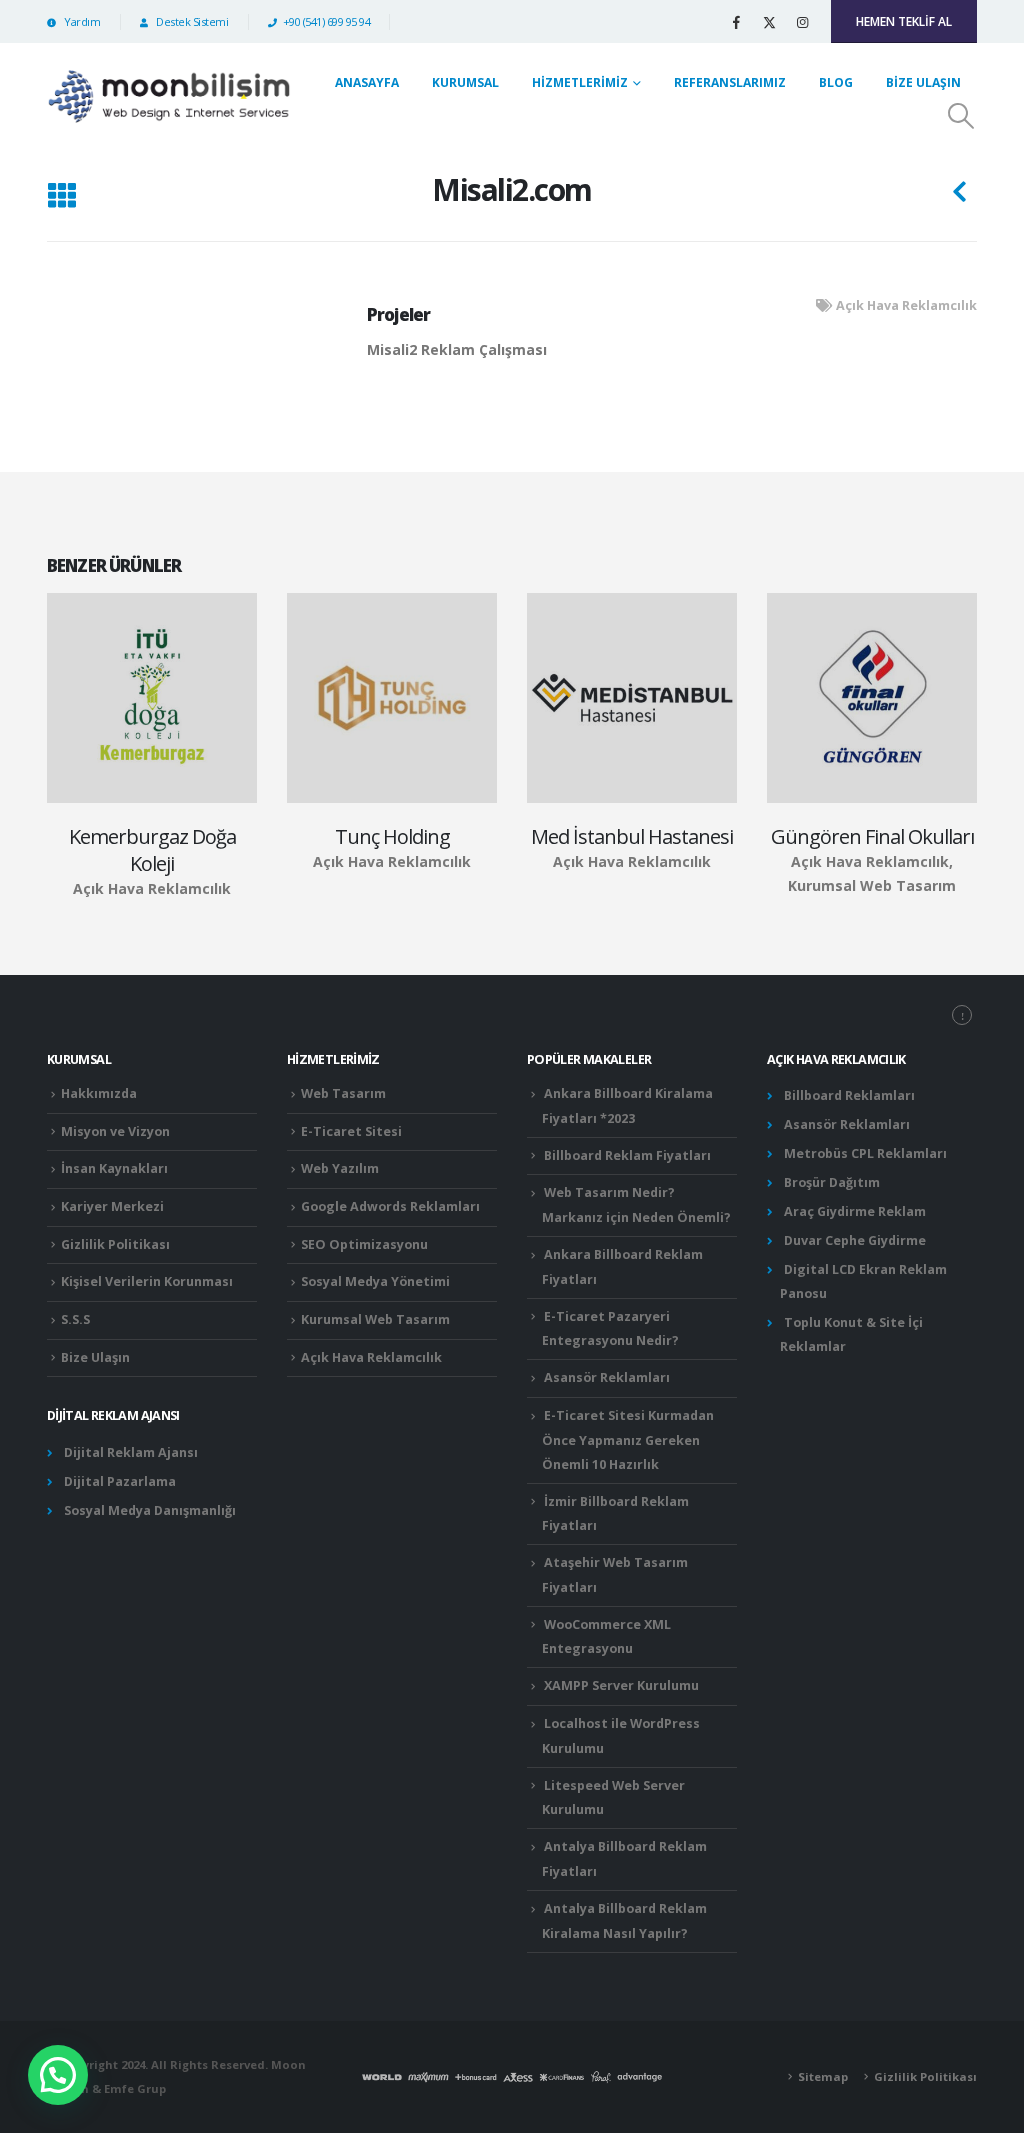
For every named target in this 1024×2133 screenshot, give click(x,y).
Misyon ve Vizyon (115, 1131)
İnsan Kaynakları (114, 1168)
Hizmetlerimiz (580, 82)
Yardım (81, 21)
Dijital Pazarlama (120, 1481)
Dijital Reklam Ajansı (131, 1452)
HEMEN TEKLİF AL (904, 21)
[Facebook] (736, 22)
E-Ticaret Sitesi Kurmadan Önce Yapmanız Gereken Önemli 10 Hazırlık (628, 1440)
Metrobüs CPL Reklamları (865, 1153)
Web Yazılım (340, 1168)
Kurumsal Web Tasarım (375, 1319)
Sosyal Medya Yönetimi (375, 1281)
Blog (836, 82)
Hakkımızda (99, 1093)
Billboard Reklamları (849, 1095)
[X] (769, 22)
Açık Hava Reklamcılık (906, 305)
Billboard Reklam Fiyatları (627, 1155)
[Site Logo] (169, 96)
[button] (961, 116)
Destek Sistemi (191, 21)
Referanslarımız (730, 82)
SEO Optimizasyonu (364, 1244)
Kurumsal (465, 82)
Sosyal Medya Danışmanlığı (150, 1510)
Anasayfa (367, 82)
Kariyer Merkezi (112, 1206)
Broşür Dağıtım (832, 1182)
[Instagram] (802, 22)
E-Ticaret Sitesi (351, 1131)
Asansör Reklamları (607, 1377)
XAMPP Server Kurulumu (621, 1685)
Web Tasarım (343, 1093)
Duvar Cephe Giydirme (855, 1240)
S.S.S (75, 1319)
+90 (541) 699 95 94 (326, 21)
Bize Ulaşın (923, 82)
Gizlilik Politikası (115, 1244)
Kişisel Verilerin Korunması (147, 1281)
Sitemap (823, 2076)
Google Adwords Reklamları (390, 1206)
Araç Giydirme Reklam (855, 1211)
